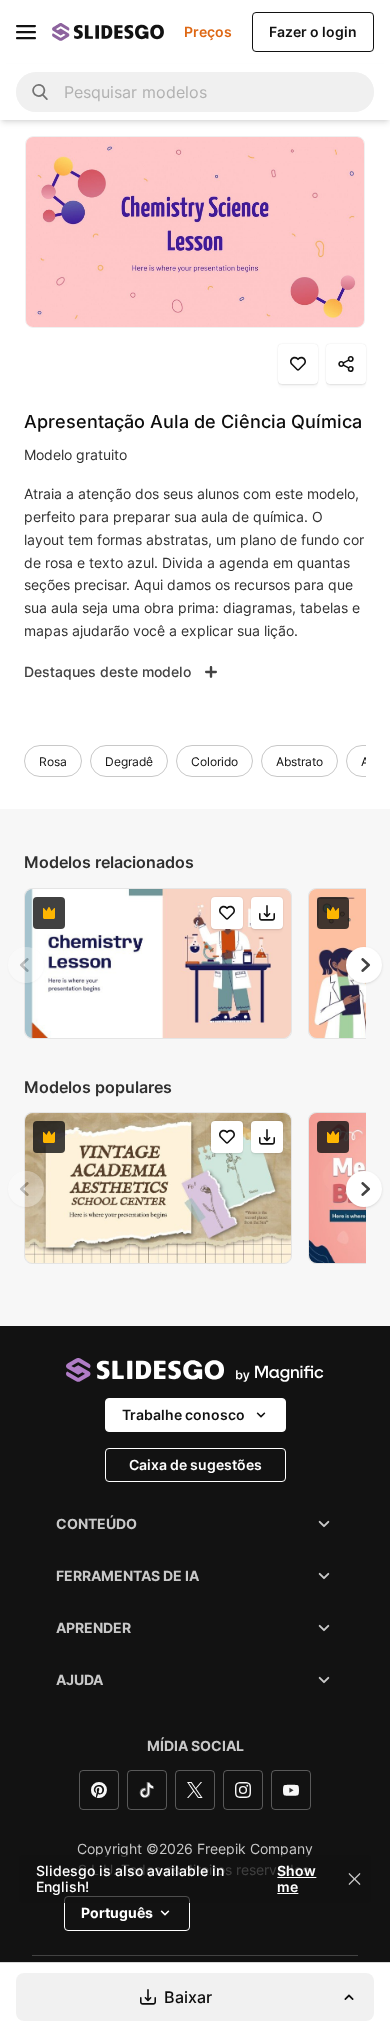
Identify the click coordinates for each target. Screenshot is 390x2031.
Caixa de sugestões (195, 1464)
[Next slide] (364, 965)
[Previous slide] (26, 965)
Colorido (214, 761)
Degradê (129, 761)
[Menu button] (26, 32)
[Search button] (40, 92)
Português (117, 1912)
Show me (296, 1879)
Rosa (53, 761)
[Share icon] (346, 364)
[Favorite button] (298, 364)
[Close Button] (355, 1879)
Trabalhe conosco (183, 1414)
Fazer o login (313, 31)
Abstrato (299, 761)
